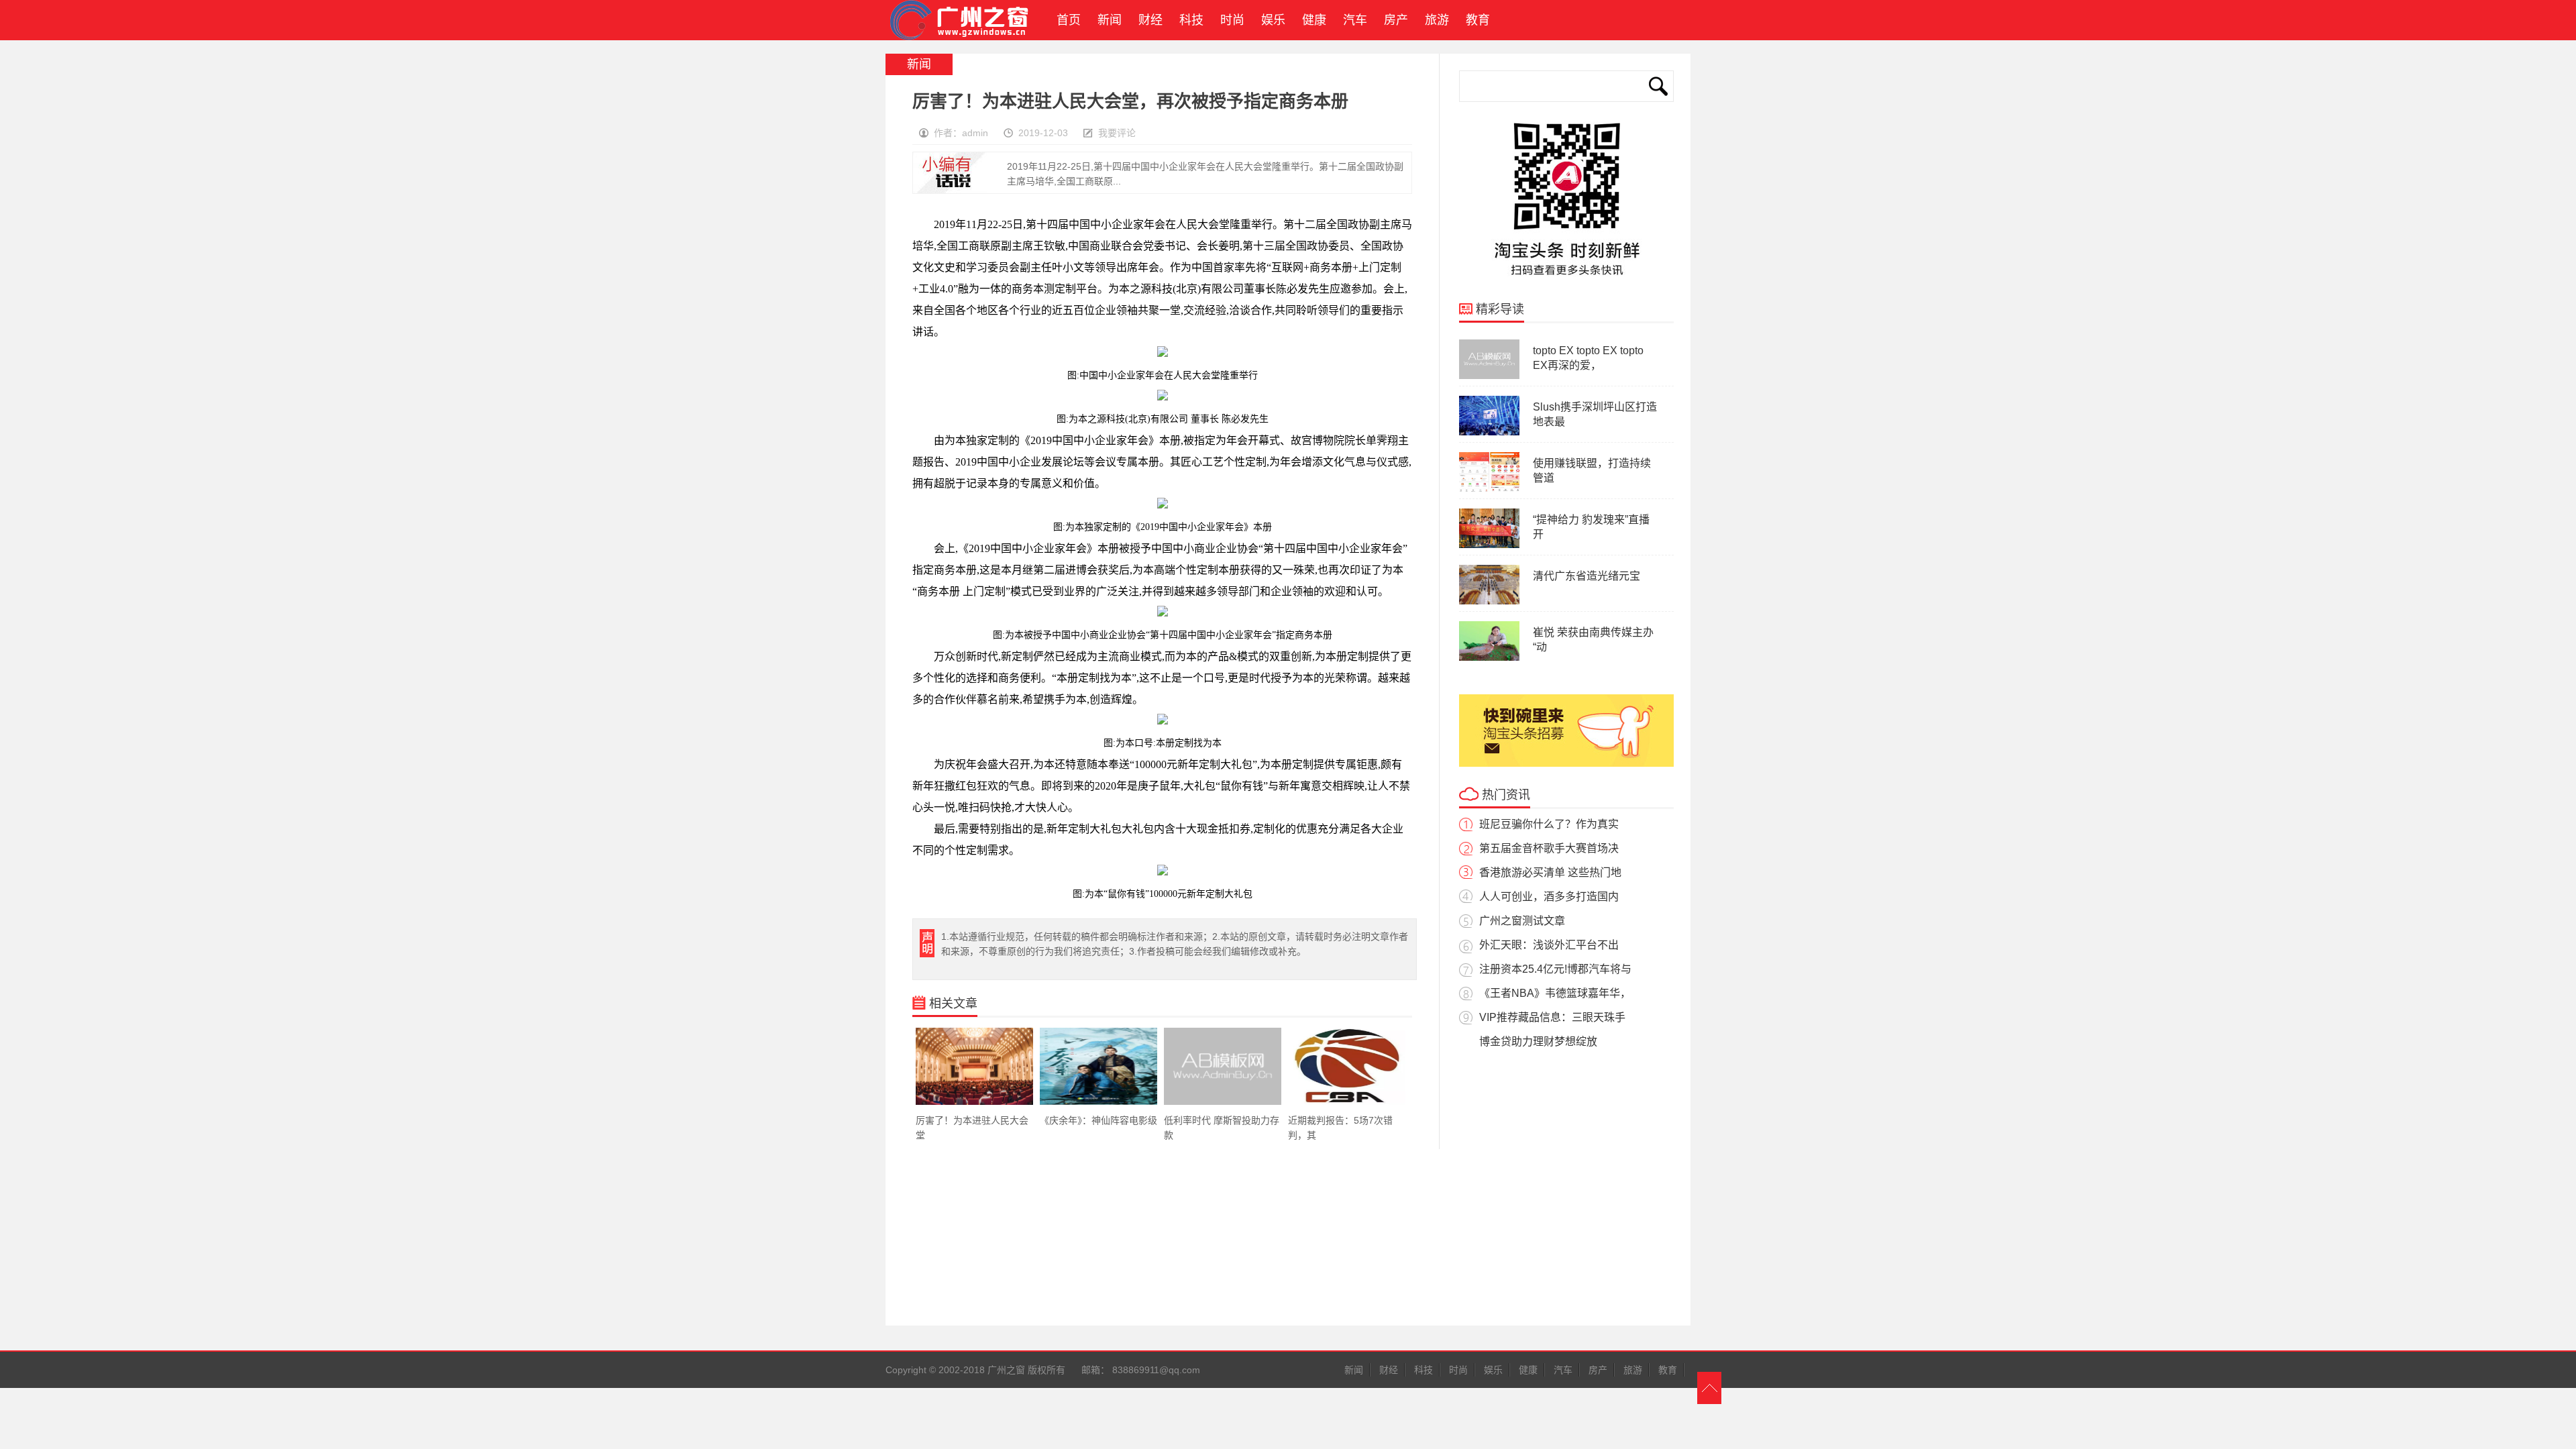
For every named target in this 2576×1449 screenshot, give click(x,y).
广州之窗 (965, 20)
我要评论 (1117, 133)
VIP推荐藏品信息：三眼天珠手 (1552, 1017)
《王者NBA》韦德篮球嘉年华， (1555, 993)
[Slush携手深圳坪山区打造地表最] (1489, 433)
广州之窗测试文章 (1522, 921)
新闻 (1110, 20)
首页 (1065, 20)
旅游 (1437, 20)
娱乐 (1273, 20)
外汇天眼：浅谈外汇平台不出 (1549, 945)
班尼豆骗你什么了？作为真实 (1549, 824)
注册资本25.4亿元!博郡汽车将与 (1555, 969)
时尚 (1232, 20)
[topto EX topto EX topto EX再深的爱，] (1489, 376)
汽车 (1355, 20)
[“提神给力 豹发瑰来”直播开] (1489, 545)
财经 (1150, 20)
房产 (1396, 20)
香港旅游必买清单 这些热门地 (1550, 872)
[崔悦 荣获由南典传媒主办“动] (1489, 658)
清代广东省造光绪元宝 (1587, 576)
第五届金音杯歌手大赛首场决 (1549, 848)
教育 (1478, 20)
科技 (1191, 20)
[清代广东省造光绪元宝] (1489, 602)
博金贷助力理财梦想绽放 (1538, 1041)
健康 (1314, 20)
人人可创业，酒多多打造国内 (1549, 897)
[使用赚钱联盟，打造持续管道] (1489, 489)
